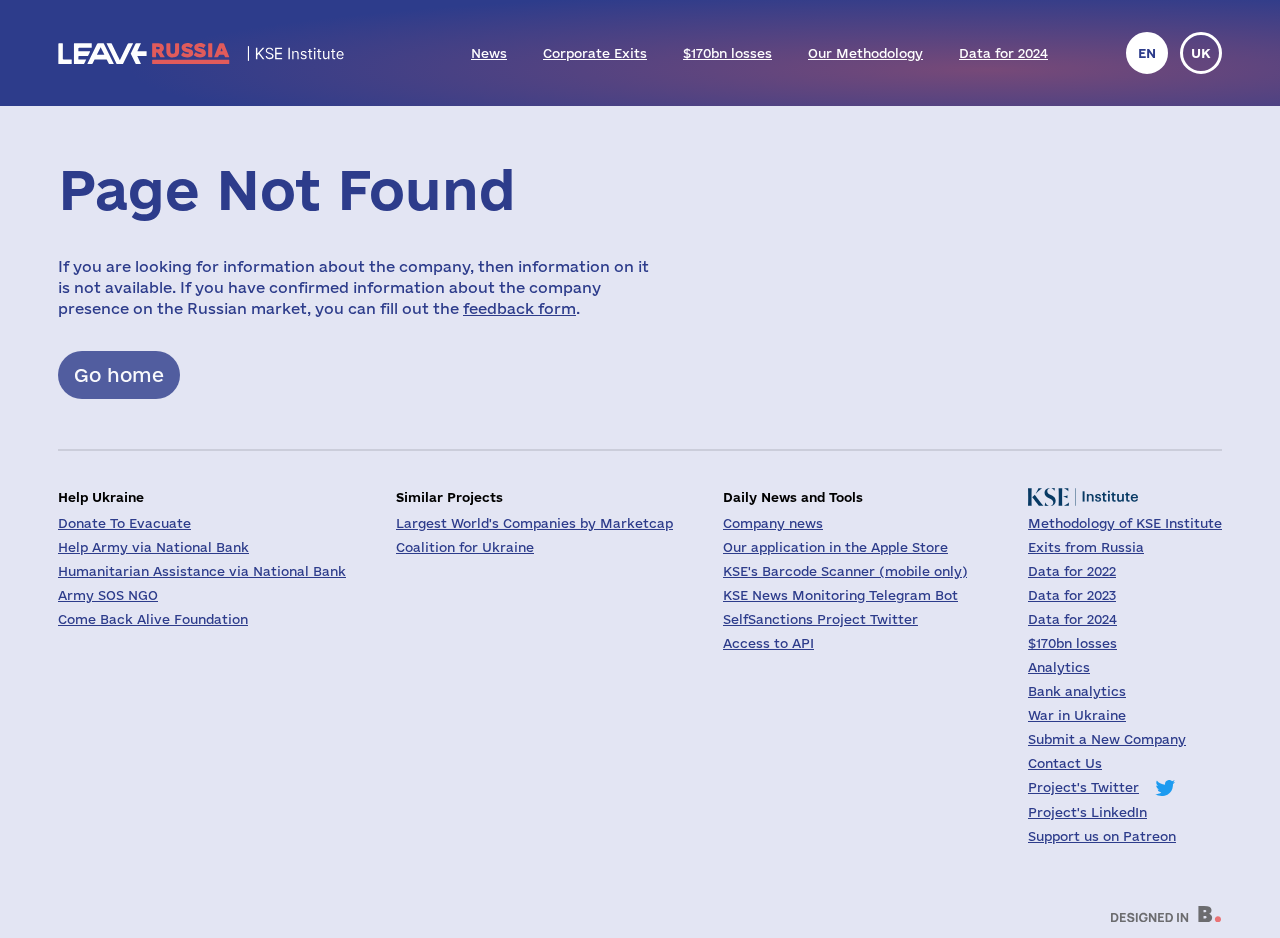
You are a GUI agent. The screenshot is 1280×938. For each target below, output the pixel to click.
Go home (119, 375)
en (1147, 53)
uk (1201, 53)
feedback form (519, 308)
